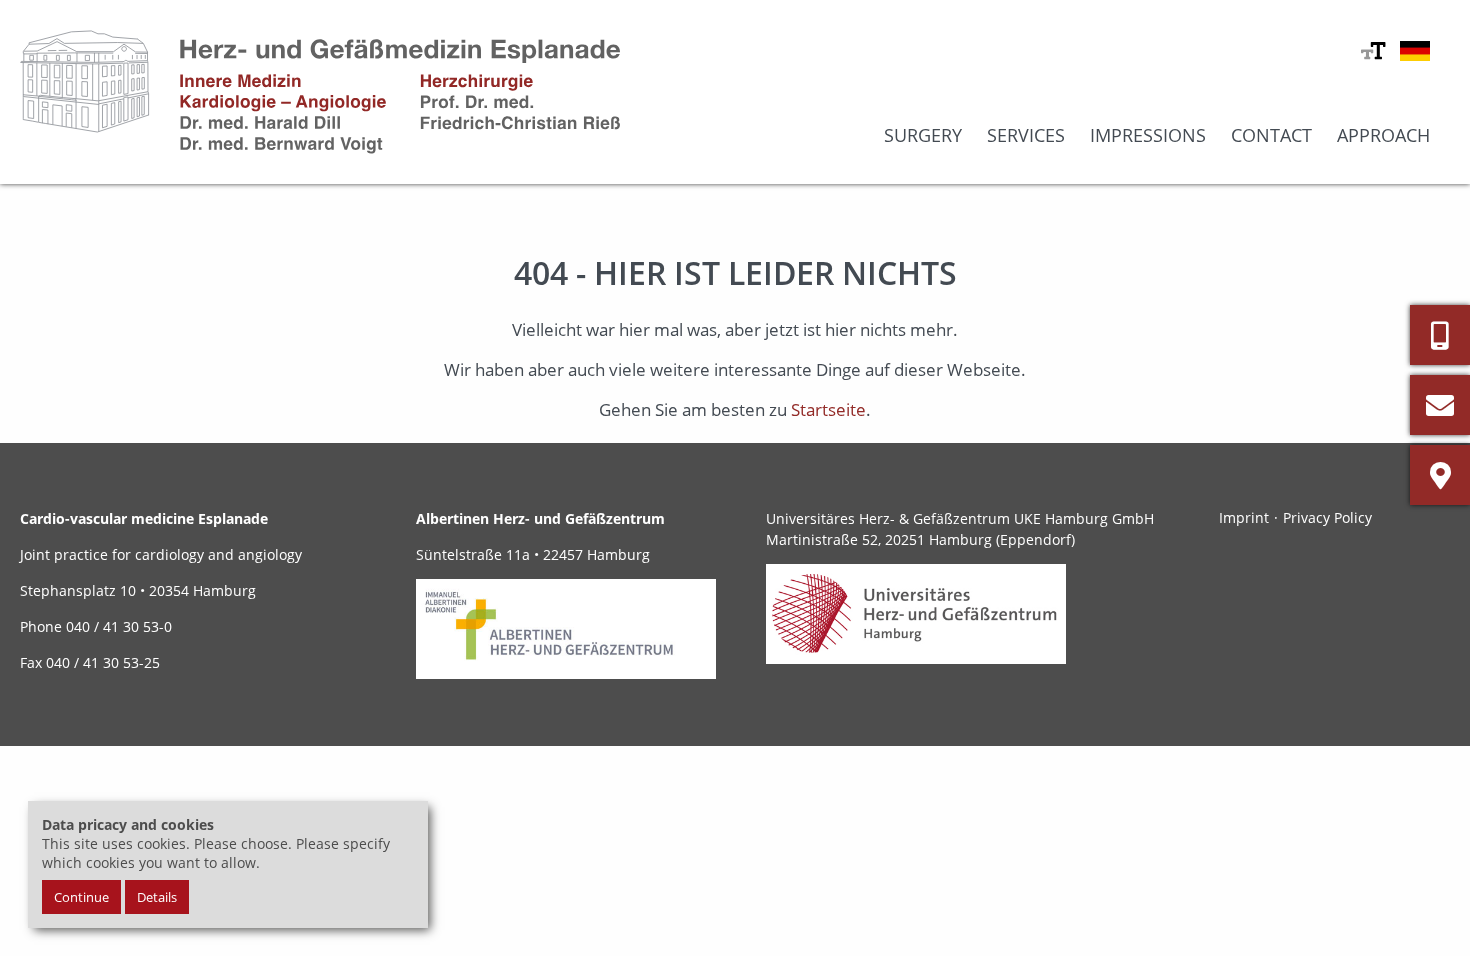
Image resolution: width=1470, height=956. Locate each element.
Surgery (923, 135)
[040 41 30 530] (1440, 335)
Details (157, 897)
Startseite (828, 409)
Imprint (1244, 517)
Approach (1383, 135)
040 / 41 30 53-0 (117, 626)
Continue (81, 897)
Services (1026, 135)
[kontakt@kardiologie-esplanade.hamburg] (1440, 405)
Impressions (1148, 135)
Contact (1271, 135)
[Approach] (1440, 475)
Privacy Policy (1327, 517)
